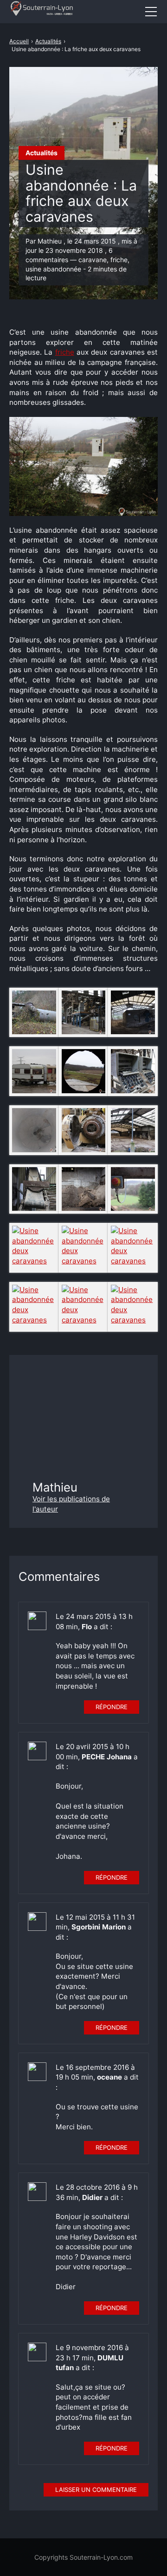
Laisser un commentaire (96, 2490)
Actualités (42, 153)
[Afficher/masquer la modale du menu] (151, 12)
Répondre (112, 1707)
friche (65, 352)
